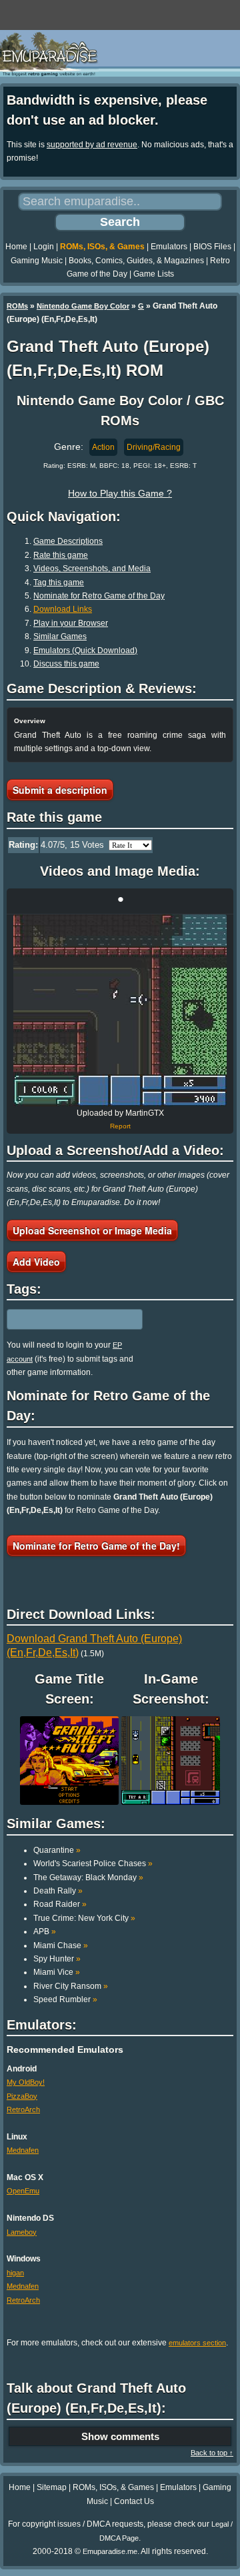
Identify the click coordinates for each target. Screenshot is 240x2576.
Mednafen (23, 2150)
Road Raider (60, 1904)
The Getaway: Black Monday (88, 1878)
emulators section (197, 2343)
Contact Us (134, 2501)
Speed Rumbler (65, 1999)
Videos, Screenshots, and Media (92, 569)
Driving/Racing (154, 447)
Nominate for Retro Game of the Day (99, 596)
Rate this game (61, 555)
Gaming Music (37, 261)
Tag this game (59, 583)
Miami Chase (61, 1945)
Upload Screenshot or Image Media (92, 1230)
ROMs (17, 306)
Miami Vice (57, 1972)
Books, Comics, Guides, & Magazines (136, 261)
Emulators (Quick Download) (85, 650)
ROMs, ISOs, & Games (102, 247)
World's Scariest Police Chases (93, 1864)
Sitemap (52, 2487)
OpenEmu (23, 2191)
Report (120, 1126)
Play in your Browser (71, 623)
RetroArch (23, 2109)
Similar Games (60, 637)
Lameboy (22, 2232)
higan (15, 2273)
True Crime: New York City (84, 1918)
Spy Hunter (57, 1959)
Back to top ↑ (212, 2453)
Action (103, 447)
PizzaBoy (22, 2096)
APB (45, 1932)
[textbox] (65, 1320)
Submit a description (60, 790)
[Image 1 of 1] (120, 1010)
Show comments (120, 2436)
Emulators (169, 247)
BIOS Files (212, 247)
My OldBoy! (26, 2082)
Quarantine (57, 1850)
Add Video (36, 1262)
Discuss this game (66, 664)
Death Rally (58, 1891)
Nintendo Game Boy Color (83, 306)
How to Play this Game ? (120, 493)
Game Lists (154, 274)
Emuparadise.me (110, 2551)
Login (44, 247)
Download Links (63, 609)
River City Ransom (71, 1986)
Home (16, 247)
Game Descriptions (68, 541)
